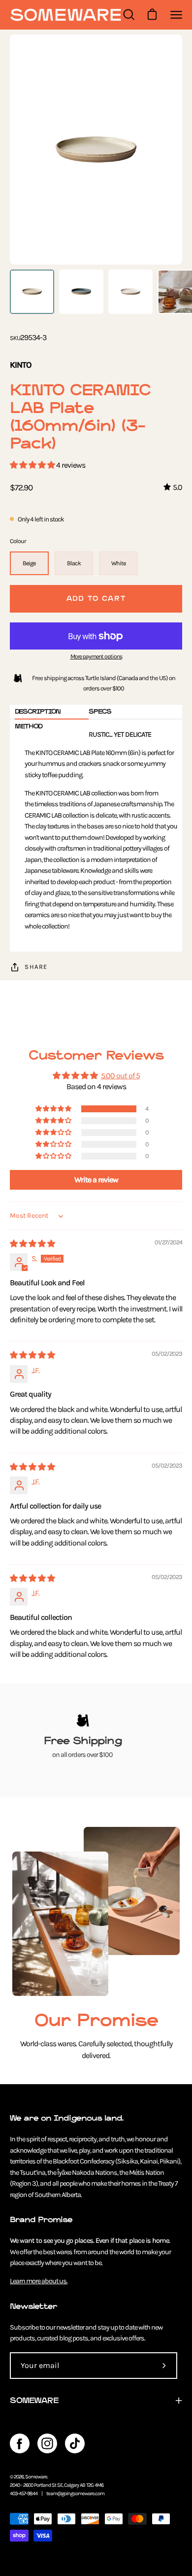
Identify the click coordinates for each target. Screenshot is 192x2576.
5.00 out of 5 (120, 1076)
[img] (32, 1244)
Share (36, 967)
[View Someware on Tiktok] (75, 2443)
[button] (33, 465)
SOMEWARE (34, 2400)
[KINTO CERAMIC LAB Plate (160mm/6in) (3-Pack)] (32, 292)
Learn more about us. (39, 2281)
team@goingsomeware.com (75, 2493)
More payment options (96, 656)
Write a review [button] (96, 1180)
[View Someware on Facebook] (20, 2443)
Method (29, 726)
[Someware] (65, 15)
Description (38, 711)
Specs (100, 711)
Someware (36, 2477)
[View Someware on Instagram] (47, 2443)
